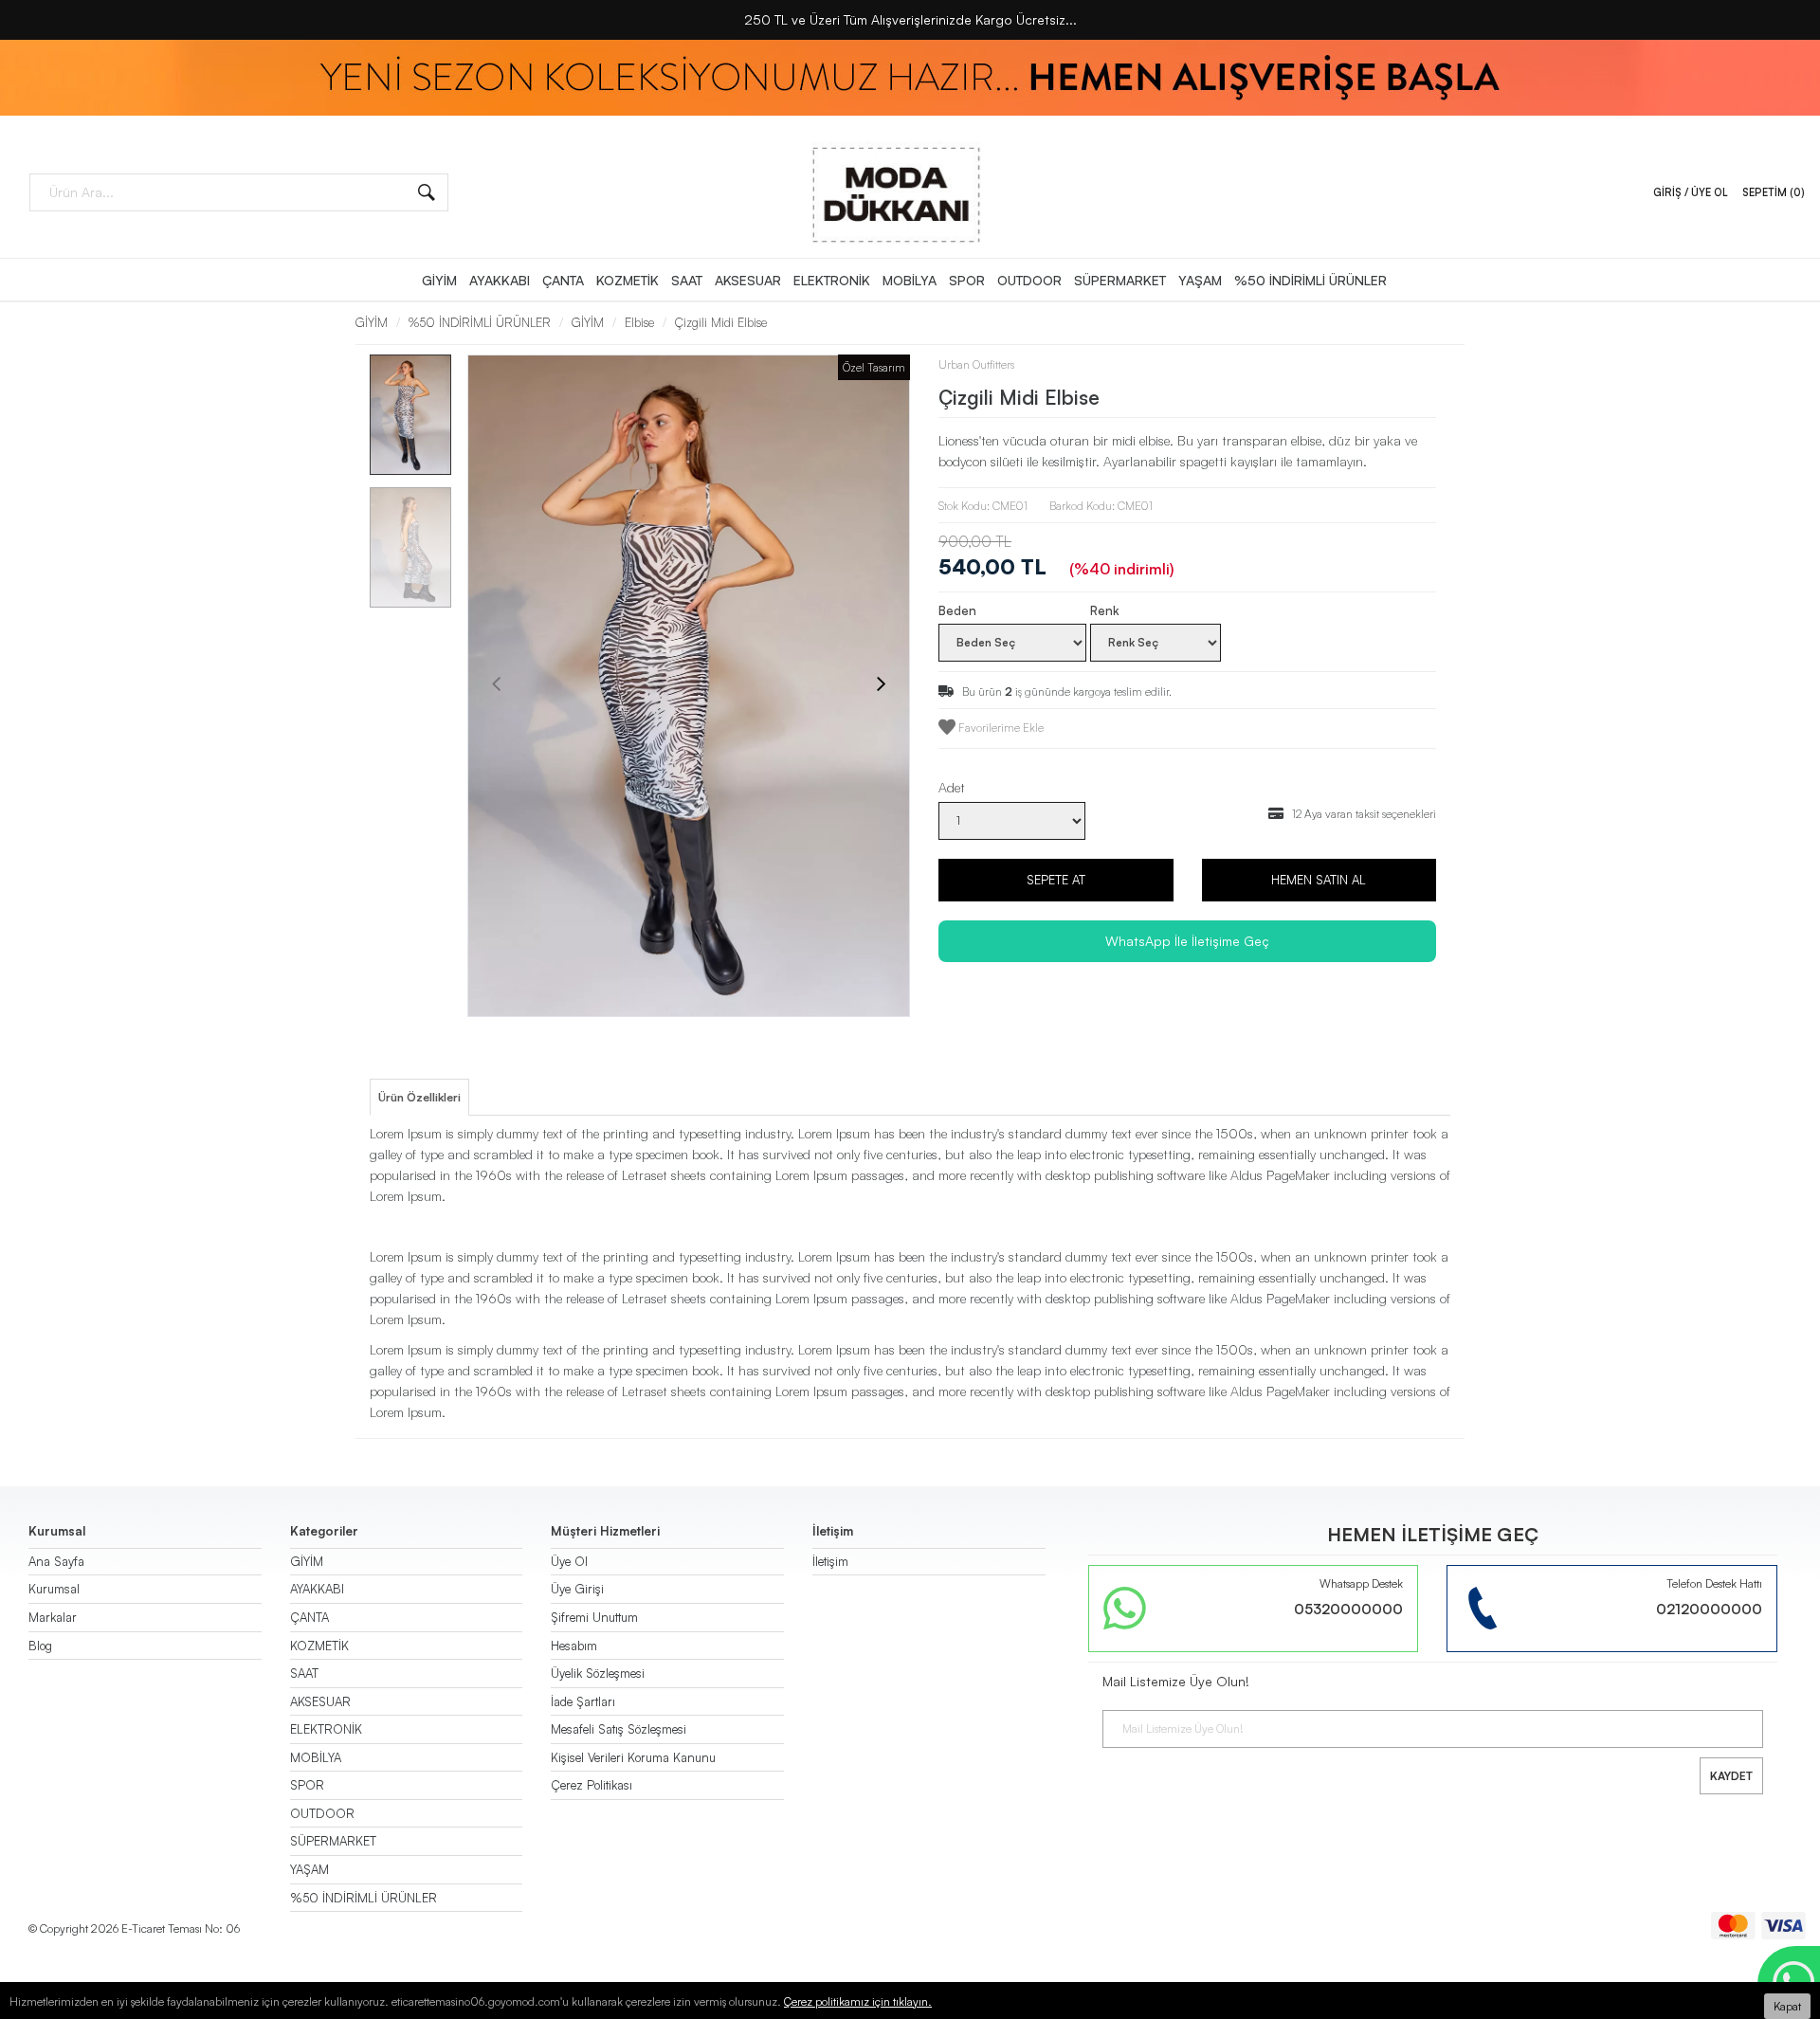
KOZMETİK (628, 280)
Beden (957, 610)
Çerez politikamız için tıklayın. (858, 2001)
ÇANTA (563, 280)
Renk (1105, 610)
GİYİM (439, 280)
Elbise (639, 322)
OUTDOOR (1029, 280)
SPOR (967, 280)
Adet (952, 787)
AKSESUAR (748, 280)
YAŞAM (1200, 280)
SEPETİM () (1774, 192)
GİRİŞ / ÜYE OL (1691, 192)
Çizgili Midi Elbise (721, 322)
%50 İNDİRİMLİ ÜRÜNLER (1310, 280)
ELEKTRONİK (832, 280)
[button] (410, 1008)
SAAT (687, 280)
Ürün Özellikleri (419, 1097)
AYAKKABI (500, 280)
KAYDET (1731, 1776)
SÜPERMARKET (1120, 280)
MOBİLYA (910, 280)
